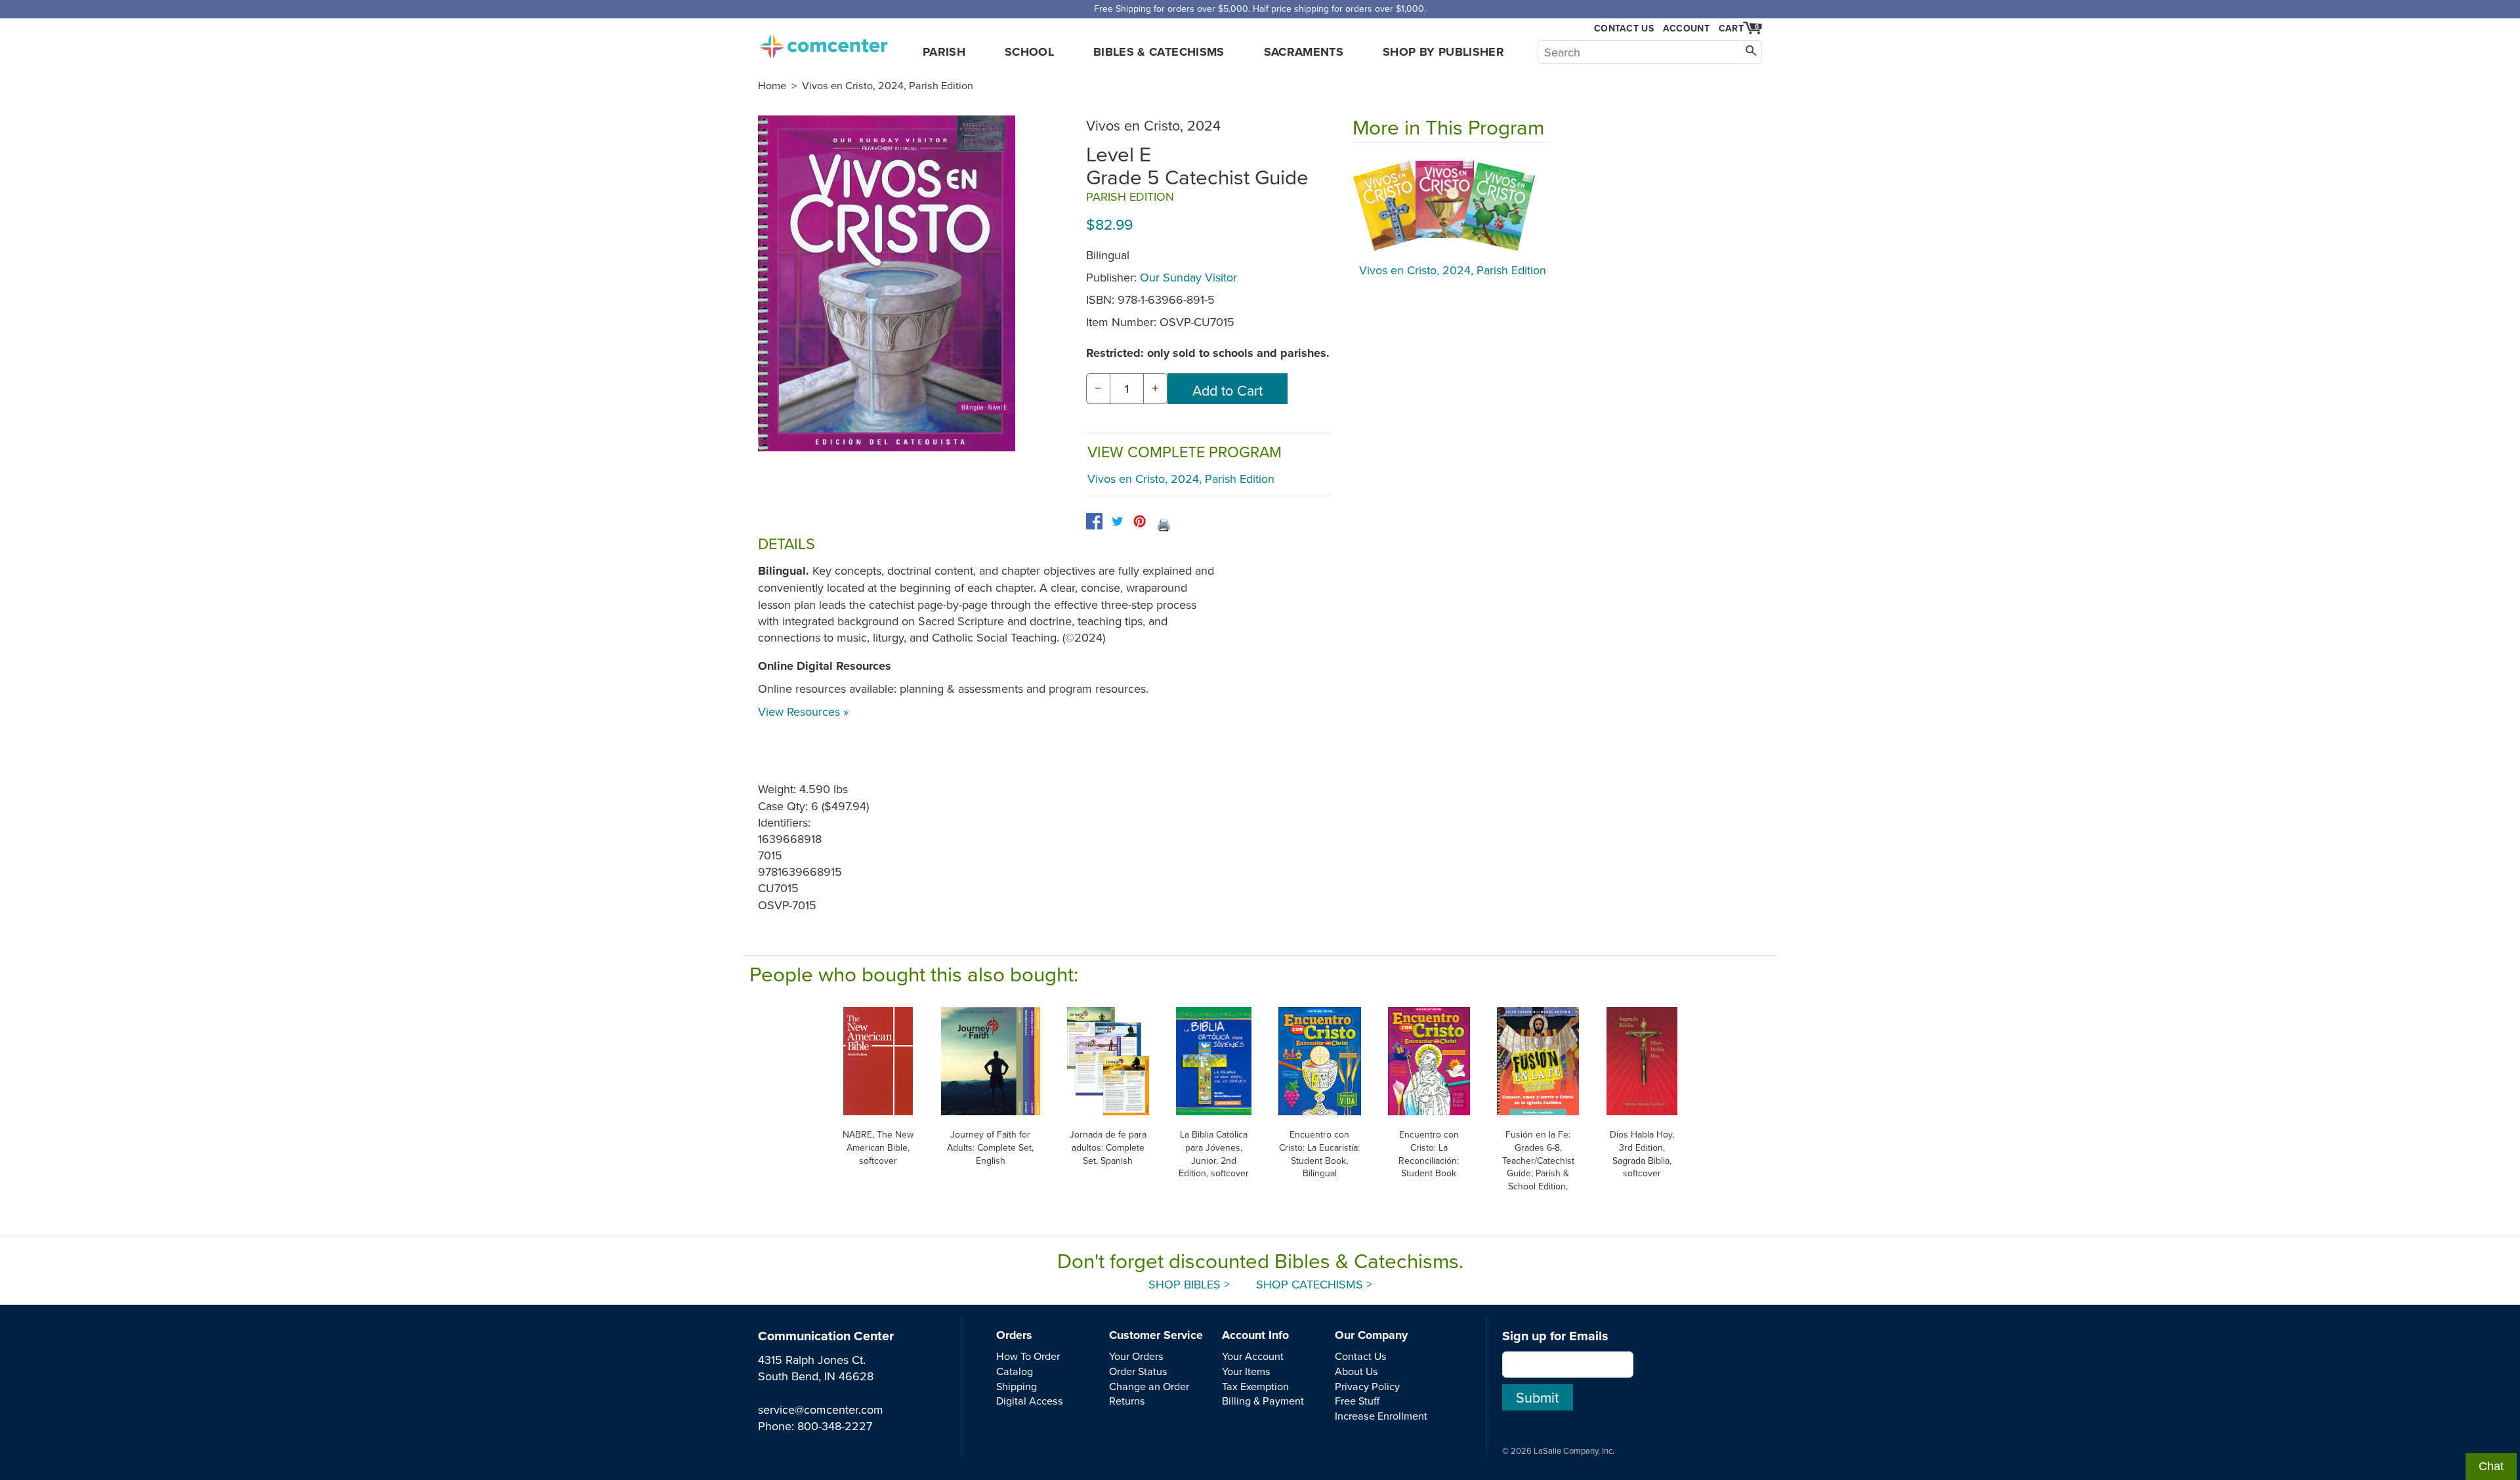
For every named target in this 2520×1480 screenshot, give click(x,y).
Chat (2491, 1466)
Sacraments (1304, 52)
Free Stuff (1357, 1401)
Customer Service (1156, 1335)
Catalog (1015, 1371)
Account (1686, 28)
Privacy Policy (1367, 1386)
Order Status (1138, 1371)
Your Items (1246, 1371)
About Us (1356, 1371)
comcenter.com (824, 43)
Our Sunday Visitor (1188, 277)
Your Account (1253, 1356)
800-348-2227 (835, 1426)
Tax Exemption (1255, 1386)
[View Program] (1451, 206)
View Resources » (803, 711)
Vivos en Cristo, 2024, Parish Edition (888, 85)
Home (772, 85)
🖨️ (1164, 524)
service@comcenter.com (821, 1409)
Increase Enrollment (1381, 1416)
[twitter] (1117, 521)
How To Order (1028, 1356)
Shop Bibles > (1189, 1284)
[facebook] (1094, 521)
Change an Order (1149, 1386)
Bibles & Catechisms (1159, 52)
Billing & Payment (1263, 1401)
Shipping (1017, 1386)
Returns (1127, 1401)
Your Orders (1136, 1356)
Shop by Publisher (1443, 52)
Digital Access (1030, 1401)
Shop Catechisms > (1314, 1284)
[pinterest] (1140, 521)
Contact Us (1624, 29)
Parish (944, 52)
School (1029, 52)
